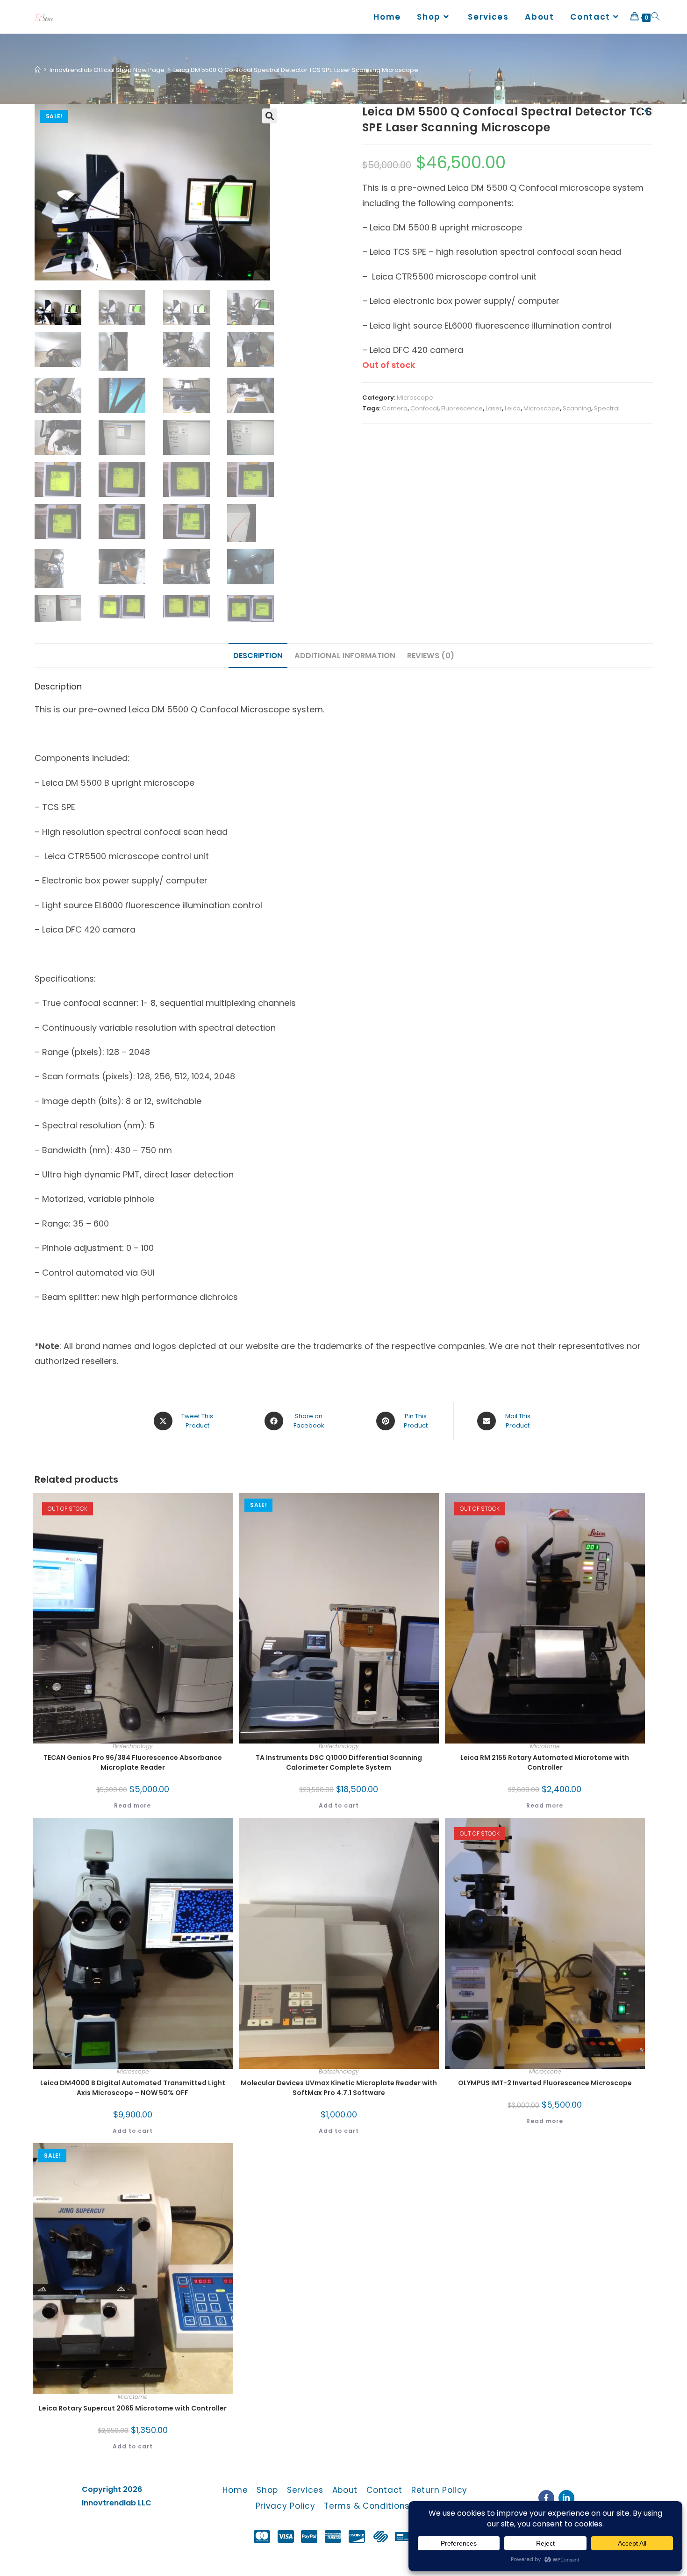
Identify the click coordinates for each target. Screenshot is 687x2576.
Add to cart (339, 1805)
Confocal (424, 408)
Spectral (607, 408)
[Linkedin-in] (566, 2498)
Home (235, 2490)
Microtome (545, 1746)
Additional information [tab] (345, 656)
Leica (513, 408)
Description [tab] (258, 656)
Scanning (577, 408)
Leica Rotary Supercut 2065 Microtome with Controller (133, 2408)
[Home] (38, 70)
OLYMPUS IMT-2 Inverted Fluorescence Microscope (545, 2083)
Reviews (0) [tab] (431, 656)
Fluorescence (462, 408)
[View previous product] (646, 111)
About (345, 2490)
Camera (395, 408)
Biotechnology (133, 1746)
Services (305, 2490)
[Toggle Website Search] (655, 17)
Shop (267, 2490)
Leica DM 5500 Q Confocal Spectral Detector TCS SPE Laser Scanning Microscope (296, 70)
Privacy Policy (286, 2506)
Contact (384, 2490)
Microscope (415, 398)
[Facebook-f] (546, 2498)
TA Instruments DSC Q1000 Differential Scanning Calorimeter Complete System (339, 1762)
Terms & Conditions (367, 2506)
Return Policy (439, 2490)
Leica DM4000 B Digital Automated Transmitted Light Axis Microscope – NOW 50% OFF (133, 2088)
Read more (132, 1805)
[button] (270, 116)
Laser (494, 408)
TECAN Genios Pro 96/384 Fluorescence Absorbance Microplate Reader (133, 1762)
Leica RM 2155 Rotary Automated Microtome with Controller (545, 1762)
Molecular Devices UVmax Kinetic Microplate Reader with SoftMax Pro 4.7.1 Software (339, 2088)
